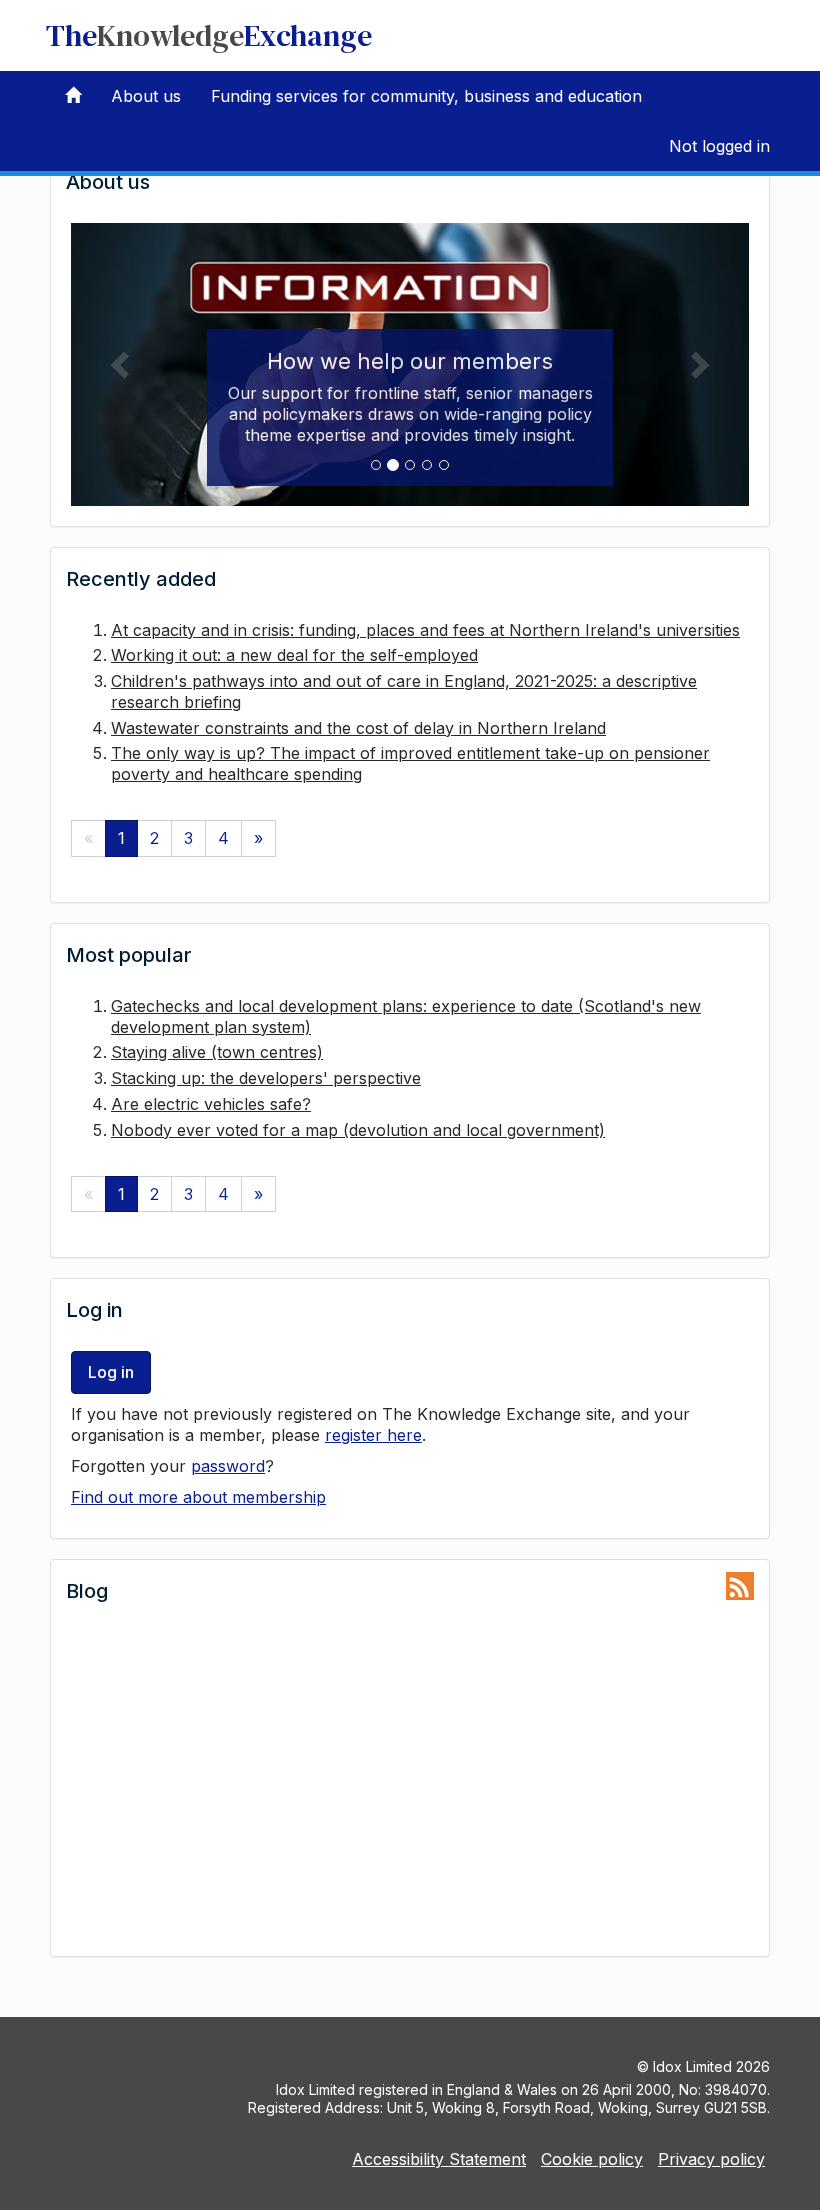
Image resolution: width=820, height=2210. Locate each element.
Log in (111, 1372)
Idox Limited (692, 2066)
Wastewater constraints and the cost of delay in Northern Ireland (358, 728)
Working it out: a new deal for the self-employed (294, 655)
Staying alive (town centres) (217, 1052)
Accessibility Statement (439, 2159)
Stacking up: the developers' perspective (266, 1078)
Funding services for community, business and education (426, 96)
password (228, 1466)
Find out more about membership (198, 1497)
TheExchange (209, 35)
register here (373, 1435)
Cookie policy (592, 2159)
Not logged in (719, 146)
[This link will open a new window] (740, 1586)
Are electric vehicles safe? (211, 1104)
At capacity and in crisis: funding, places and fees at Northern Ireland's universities (425, 630)
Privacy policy (711, 2159)
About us (146, 96)
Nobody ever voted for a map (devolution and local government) (358, 1130)
